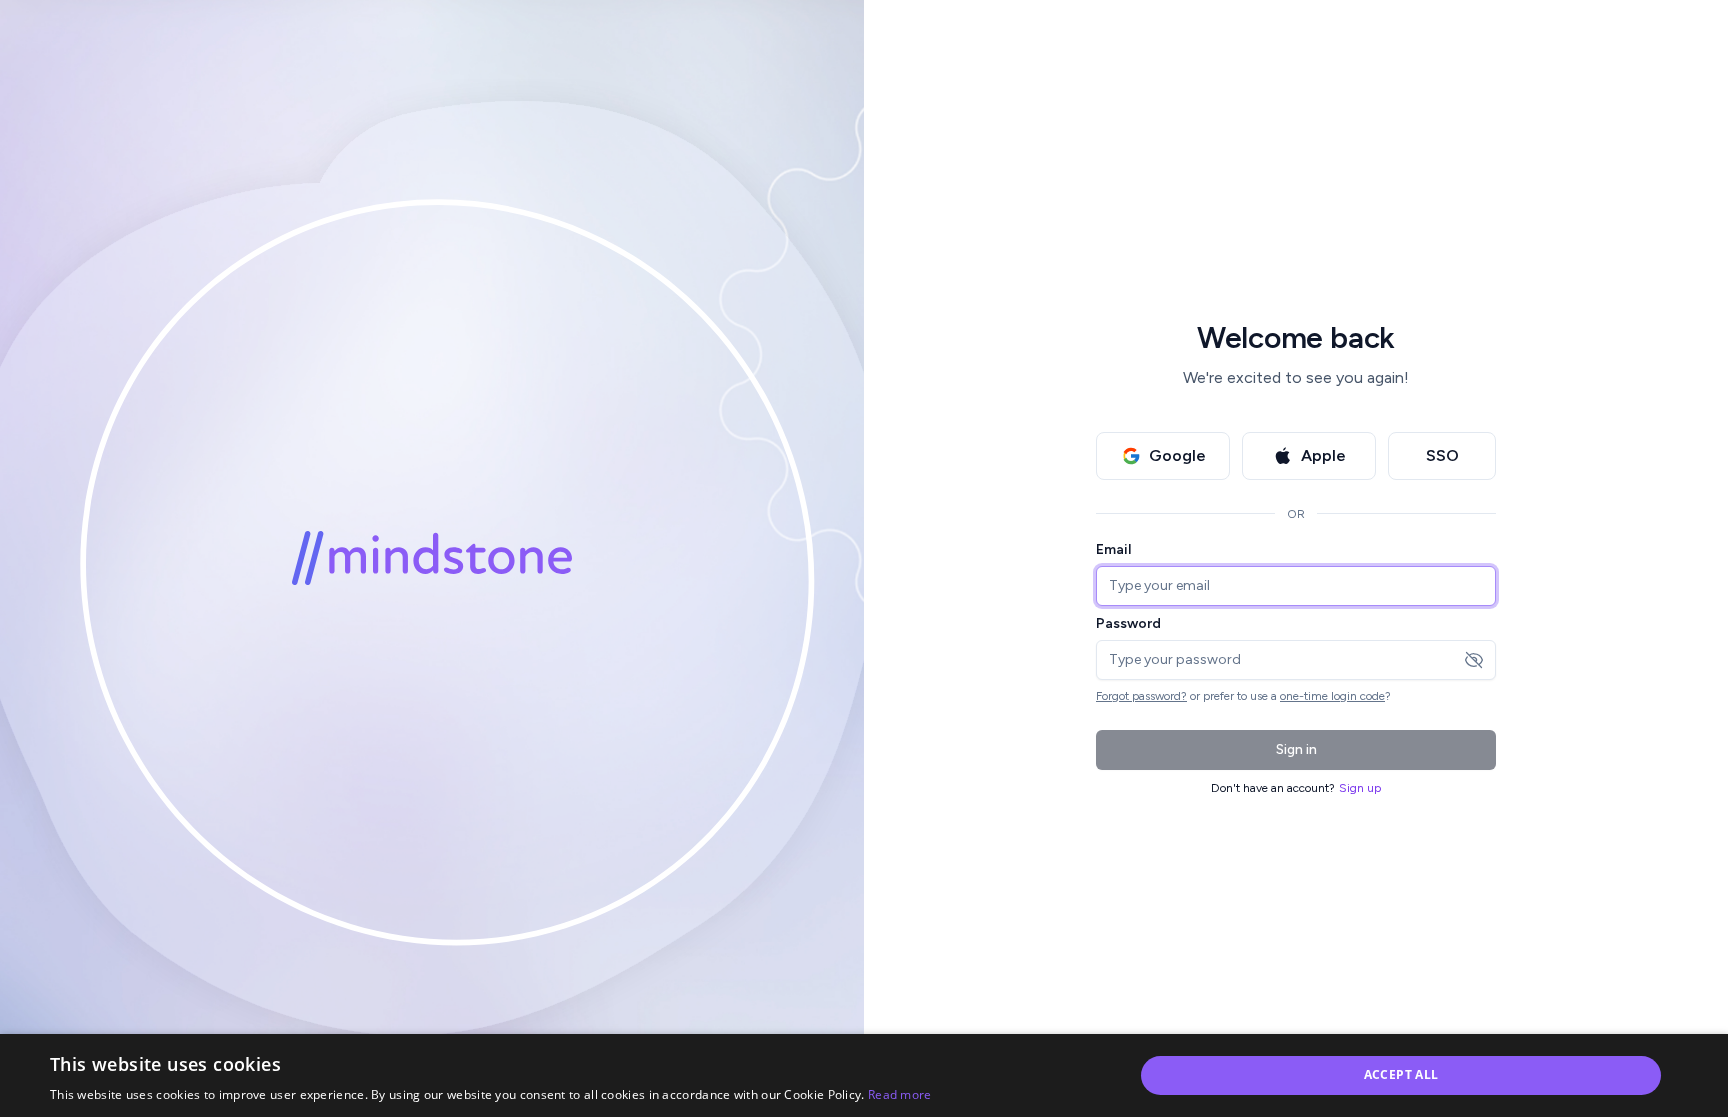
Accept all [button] (1401, 1074)
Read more (900, 1094)
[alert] (864, 1075)
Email (1113, 549)
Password (1128, 623)
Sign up (1360, 788)
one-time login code (1332, 696)
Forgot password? (1141, 696)
